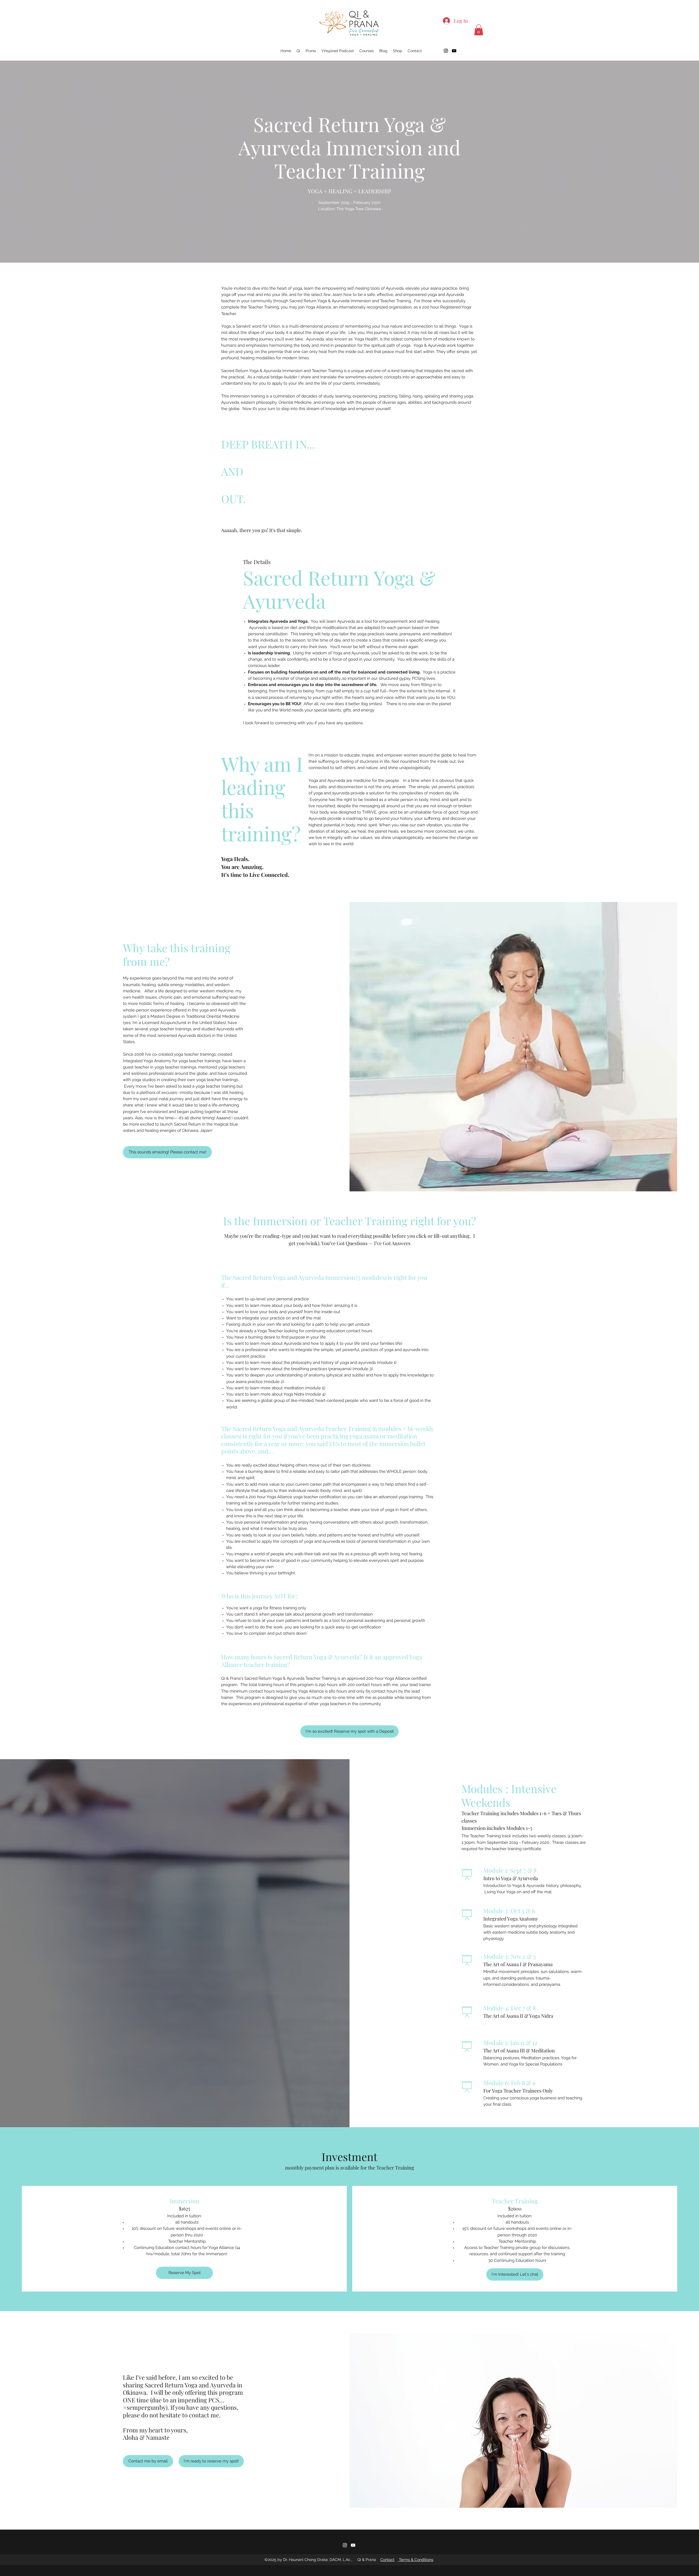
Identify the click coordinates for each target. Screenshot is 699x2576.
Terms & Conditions (416, 2560)
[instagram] (446, 51)
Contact (387, 2560)
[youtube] (454, 51)
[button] (479, 30)
